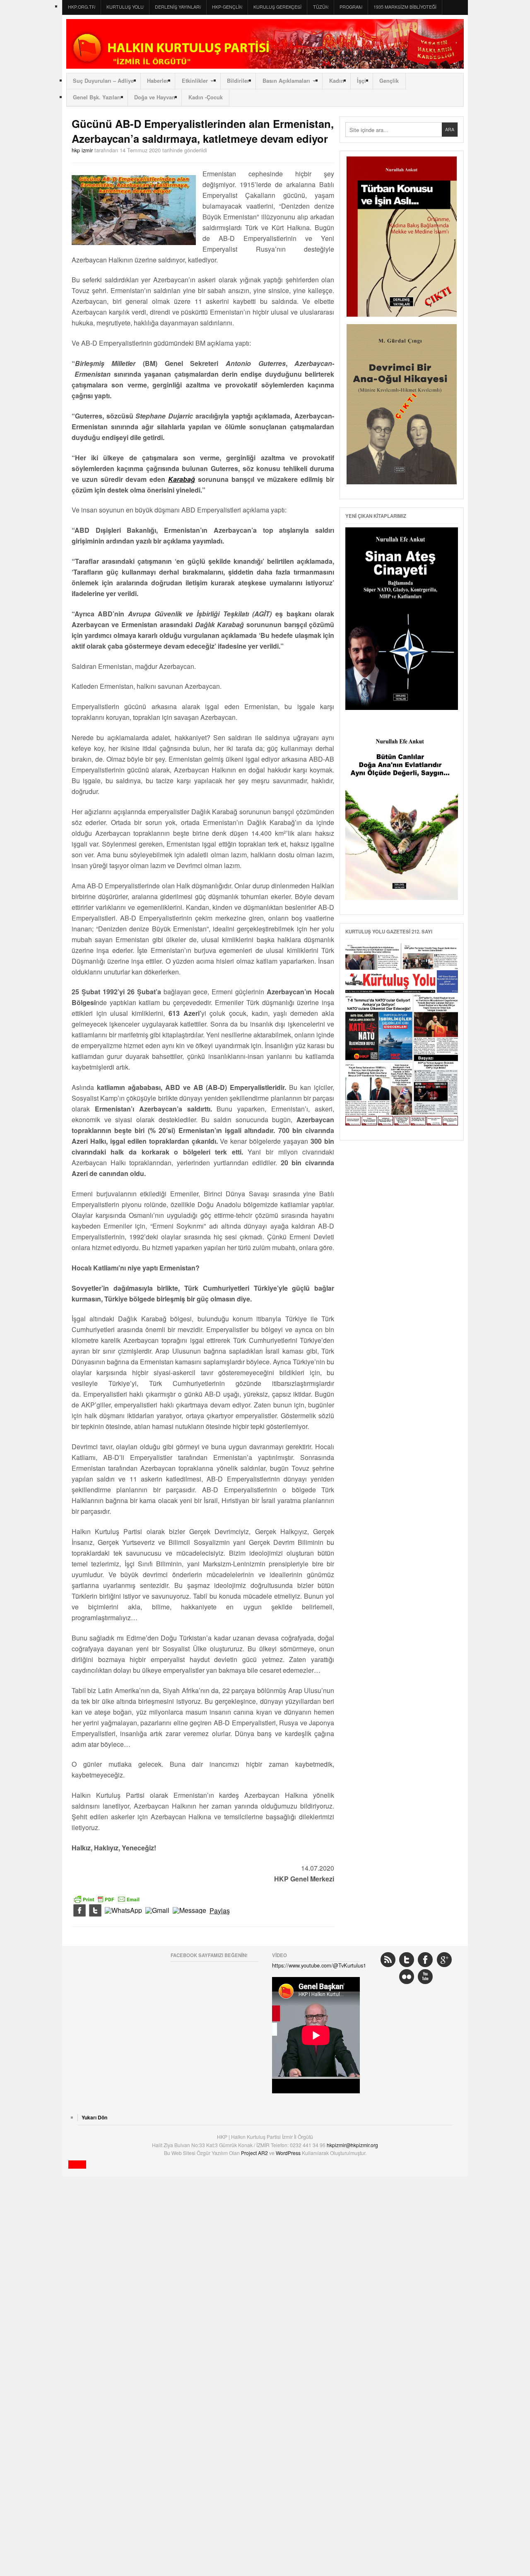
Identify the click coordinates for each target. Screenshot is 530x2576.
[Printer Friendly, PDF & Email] (107, 1898)
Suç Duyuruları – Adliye (103, 81)
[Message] (189, 1911)
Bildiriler (238, 81)
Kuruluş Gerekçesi (277, 7)
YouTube (425, 1977)
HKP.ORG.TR (82, 7)
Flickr (407, 1977)
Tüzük (321, 7)
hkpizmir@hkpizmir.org (352, 2145)
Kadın (337, 81)
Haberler (158, 81)
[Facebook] (79, 1911)
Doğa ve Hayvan (155, 97)
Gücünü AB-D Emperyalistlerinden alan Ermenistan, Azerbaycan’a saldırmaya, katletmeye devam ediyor (203, 131)
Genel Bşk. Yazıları (97, 97)
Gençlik (389, 81)
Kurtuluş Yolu (125, 7)
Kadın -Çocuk (206, 97)
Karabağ (182, 479)
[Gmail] (157, 1911)
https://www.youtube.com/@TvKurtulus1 (319, 1965)
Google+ (444, 1960)
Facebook (425, 1960)
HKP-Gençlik (227, 7)
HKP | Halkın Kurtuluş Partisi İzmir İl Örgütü (265, 44)
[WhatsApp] (123, 1911)
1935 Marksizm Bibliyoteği (405, 7)
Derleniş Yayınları (178, 7)
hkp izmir (82, 150)
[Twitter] (95, 1911)
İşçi (361, 81)
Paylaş (220, 1911)
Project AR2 (255, 2153)
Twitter (407, 1960)
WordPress (289, 2153)
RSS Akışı (388, 1960)
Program (351, 7)
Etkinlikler (195, 81)
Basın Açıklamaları (286, 81)
